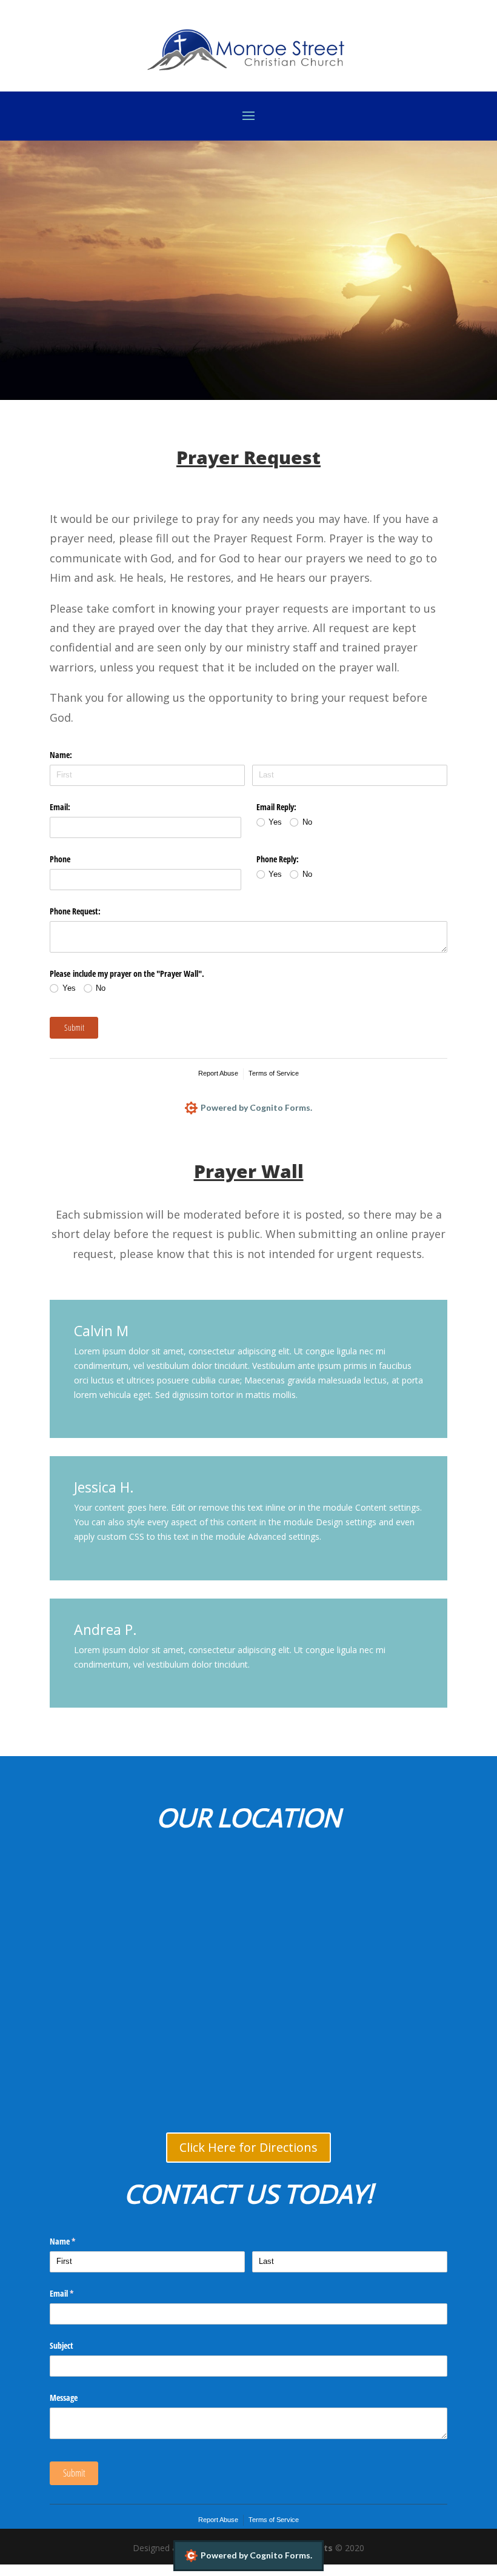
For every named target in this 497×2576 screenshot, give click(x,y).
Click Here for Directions (248, 2147)
